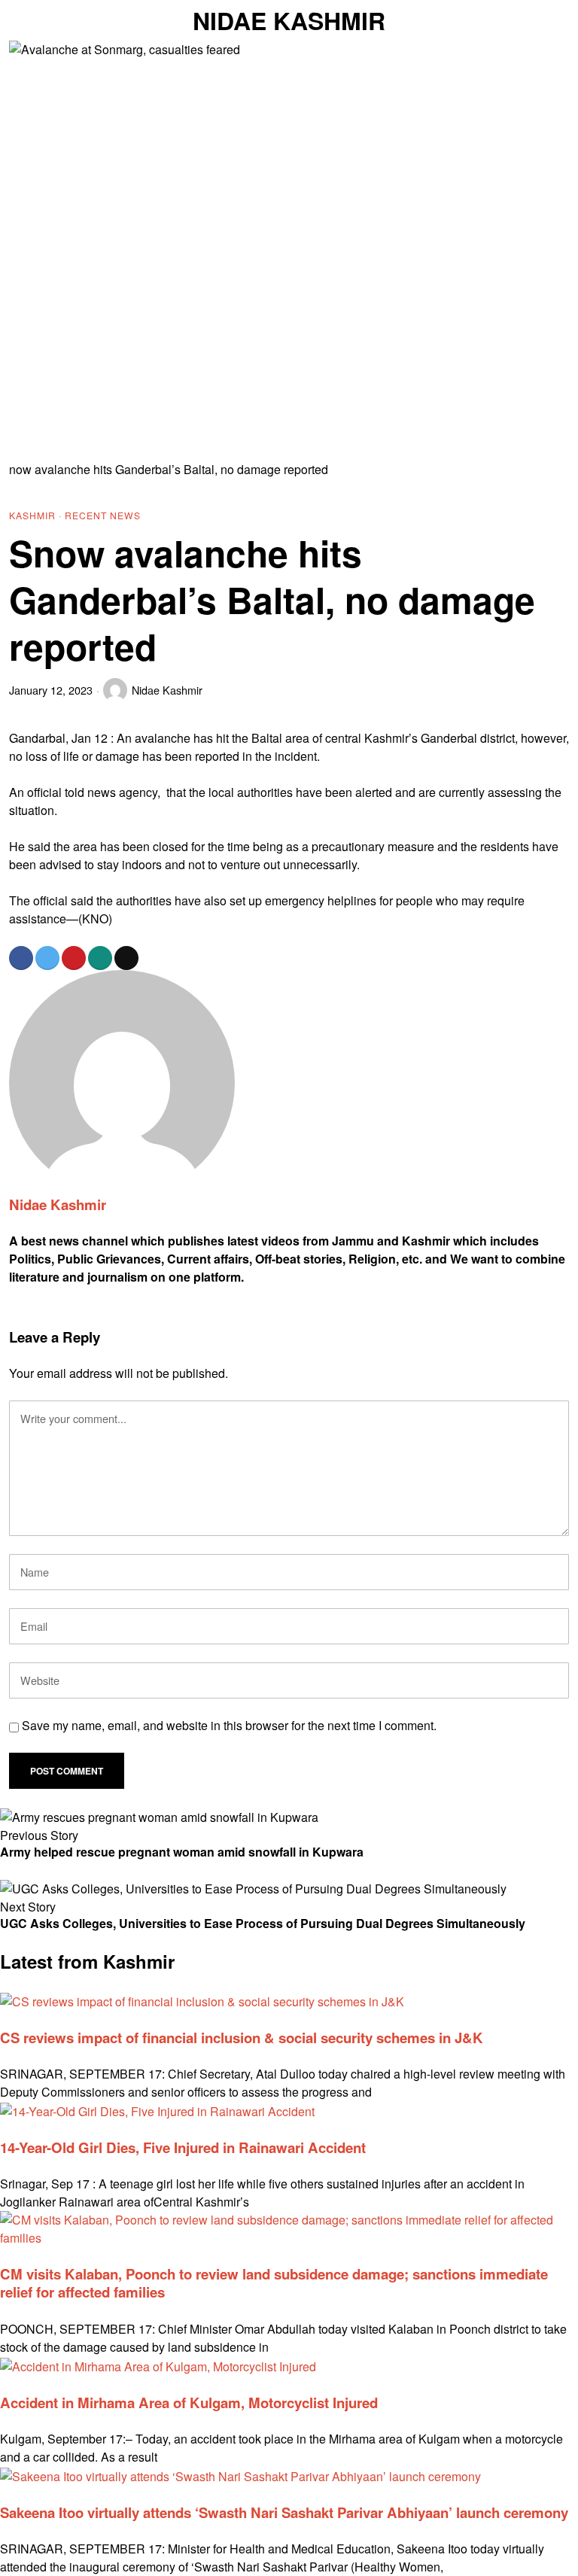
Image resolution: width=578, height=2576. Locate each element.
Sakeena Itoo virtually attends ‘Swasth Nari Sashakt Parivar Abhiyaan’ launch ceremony (284, 2512)
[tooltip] (21, 958)
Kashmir (32, 515)
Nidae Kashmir (167, 690)
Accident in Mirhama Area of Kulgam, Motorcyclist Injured (189, 2403)
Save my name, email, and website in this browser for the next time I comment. (229, 1725)
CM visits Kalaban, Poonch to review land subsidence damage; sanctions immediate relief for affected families (274, 2283)
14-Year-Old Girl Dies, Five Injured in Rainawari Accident (183, 2147)
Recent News (103, 515)
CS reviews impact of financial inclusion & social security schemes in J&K (242, 2038)
